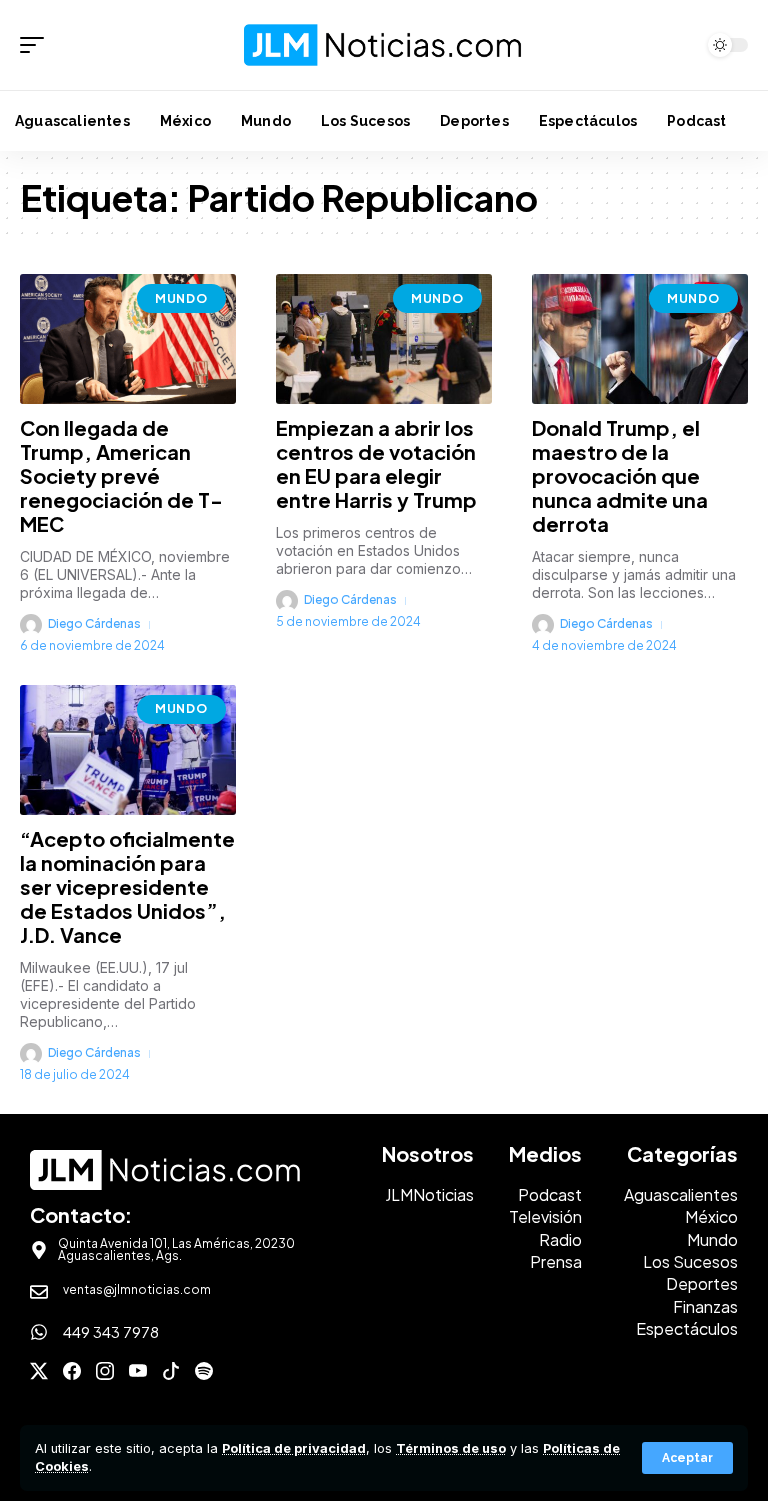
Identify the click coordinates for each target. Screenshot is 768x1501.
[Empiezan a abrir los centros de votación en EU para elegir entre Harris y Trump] (384, 339)
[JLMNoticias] (383, 44)
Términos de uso (451, 1448)
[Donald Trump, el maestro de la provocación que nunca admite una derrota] (640, 339)
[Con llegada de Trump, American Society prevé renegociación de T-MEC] (128, 339)
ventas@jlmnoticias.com (137, 1289)
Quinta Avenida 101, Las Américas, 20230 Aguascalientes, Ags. (176, 1249)
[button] (687, 1458)
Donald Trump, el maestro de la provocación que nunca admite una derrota (620, 475)
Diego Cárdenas (94, 623)
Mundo (181, 298)
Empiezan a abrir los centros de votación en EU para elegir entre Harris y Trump (376, 463)
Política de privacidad (294, 1448)
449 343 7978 (111, 1331)
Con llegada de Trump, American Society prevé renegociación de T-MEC (121, 475)
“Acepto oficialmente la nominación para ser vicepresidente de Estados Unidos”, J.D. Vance (127, 886)
